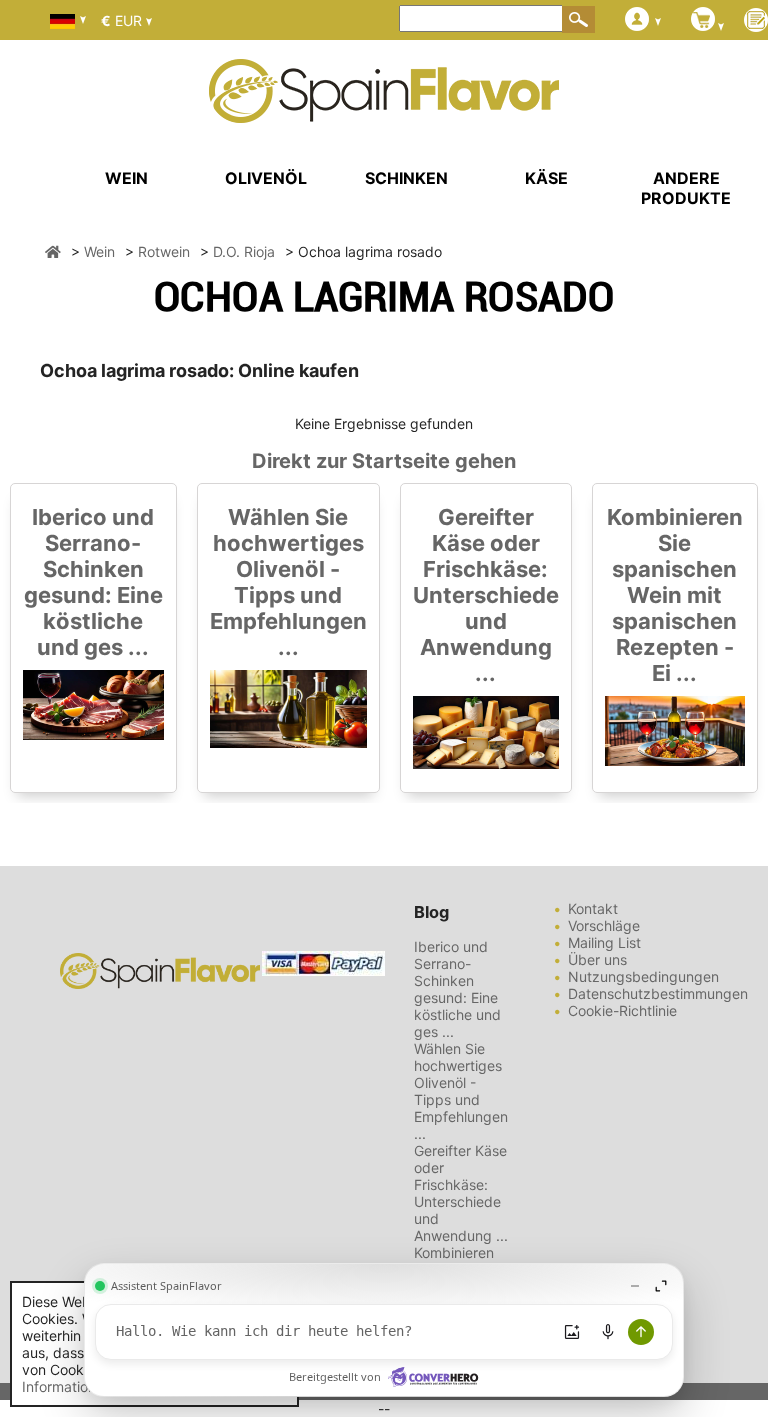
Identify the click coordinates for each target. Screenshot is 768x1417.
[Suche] (579, 19)
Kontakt (593, 908)
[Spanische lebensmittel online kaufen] (384, 110)
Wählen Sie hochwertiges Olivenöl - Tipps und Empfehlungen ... (288, 582)
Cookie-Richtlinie (622, 1010)
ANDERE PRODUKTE (686, 188)
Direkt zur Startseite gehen (384, 461)
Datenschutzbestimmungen (658, 993)
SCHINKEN (406, 178)
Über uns (597, 959)
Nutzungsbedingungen (643, 976)
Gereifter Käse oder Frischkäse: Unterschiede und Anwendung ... (486, 595)
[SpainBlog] (756, 21)
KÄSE (546, 178)
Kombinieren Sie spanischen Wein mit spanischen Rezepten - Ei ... (675, 595)
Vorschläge (604, 925)
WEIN (126, 178)
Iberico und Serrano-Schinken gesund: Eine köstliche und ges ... (93, 582)
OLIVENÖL (266, 178)
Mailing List (604, 942)
